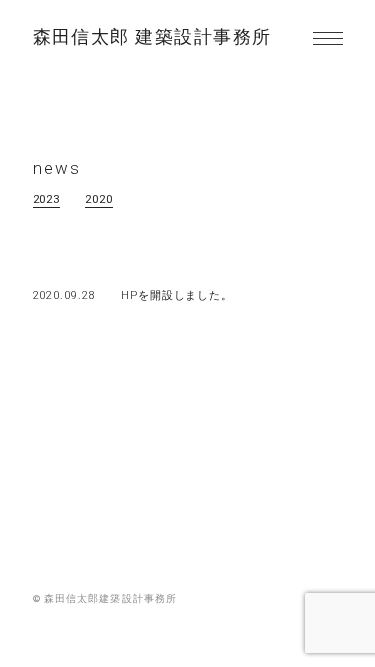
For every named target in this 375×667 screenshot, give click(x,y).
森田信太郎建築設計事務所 (152, 38)
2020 (99, 199)
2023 (47, 199)
